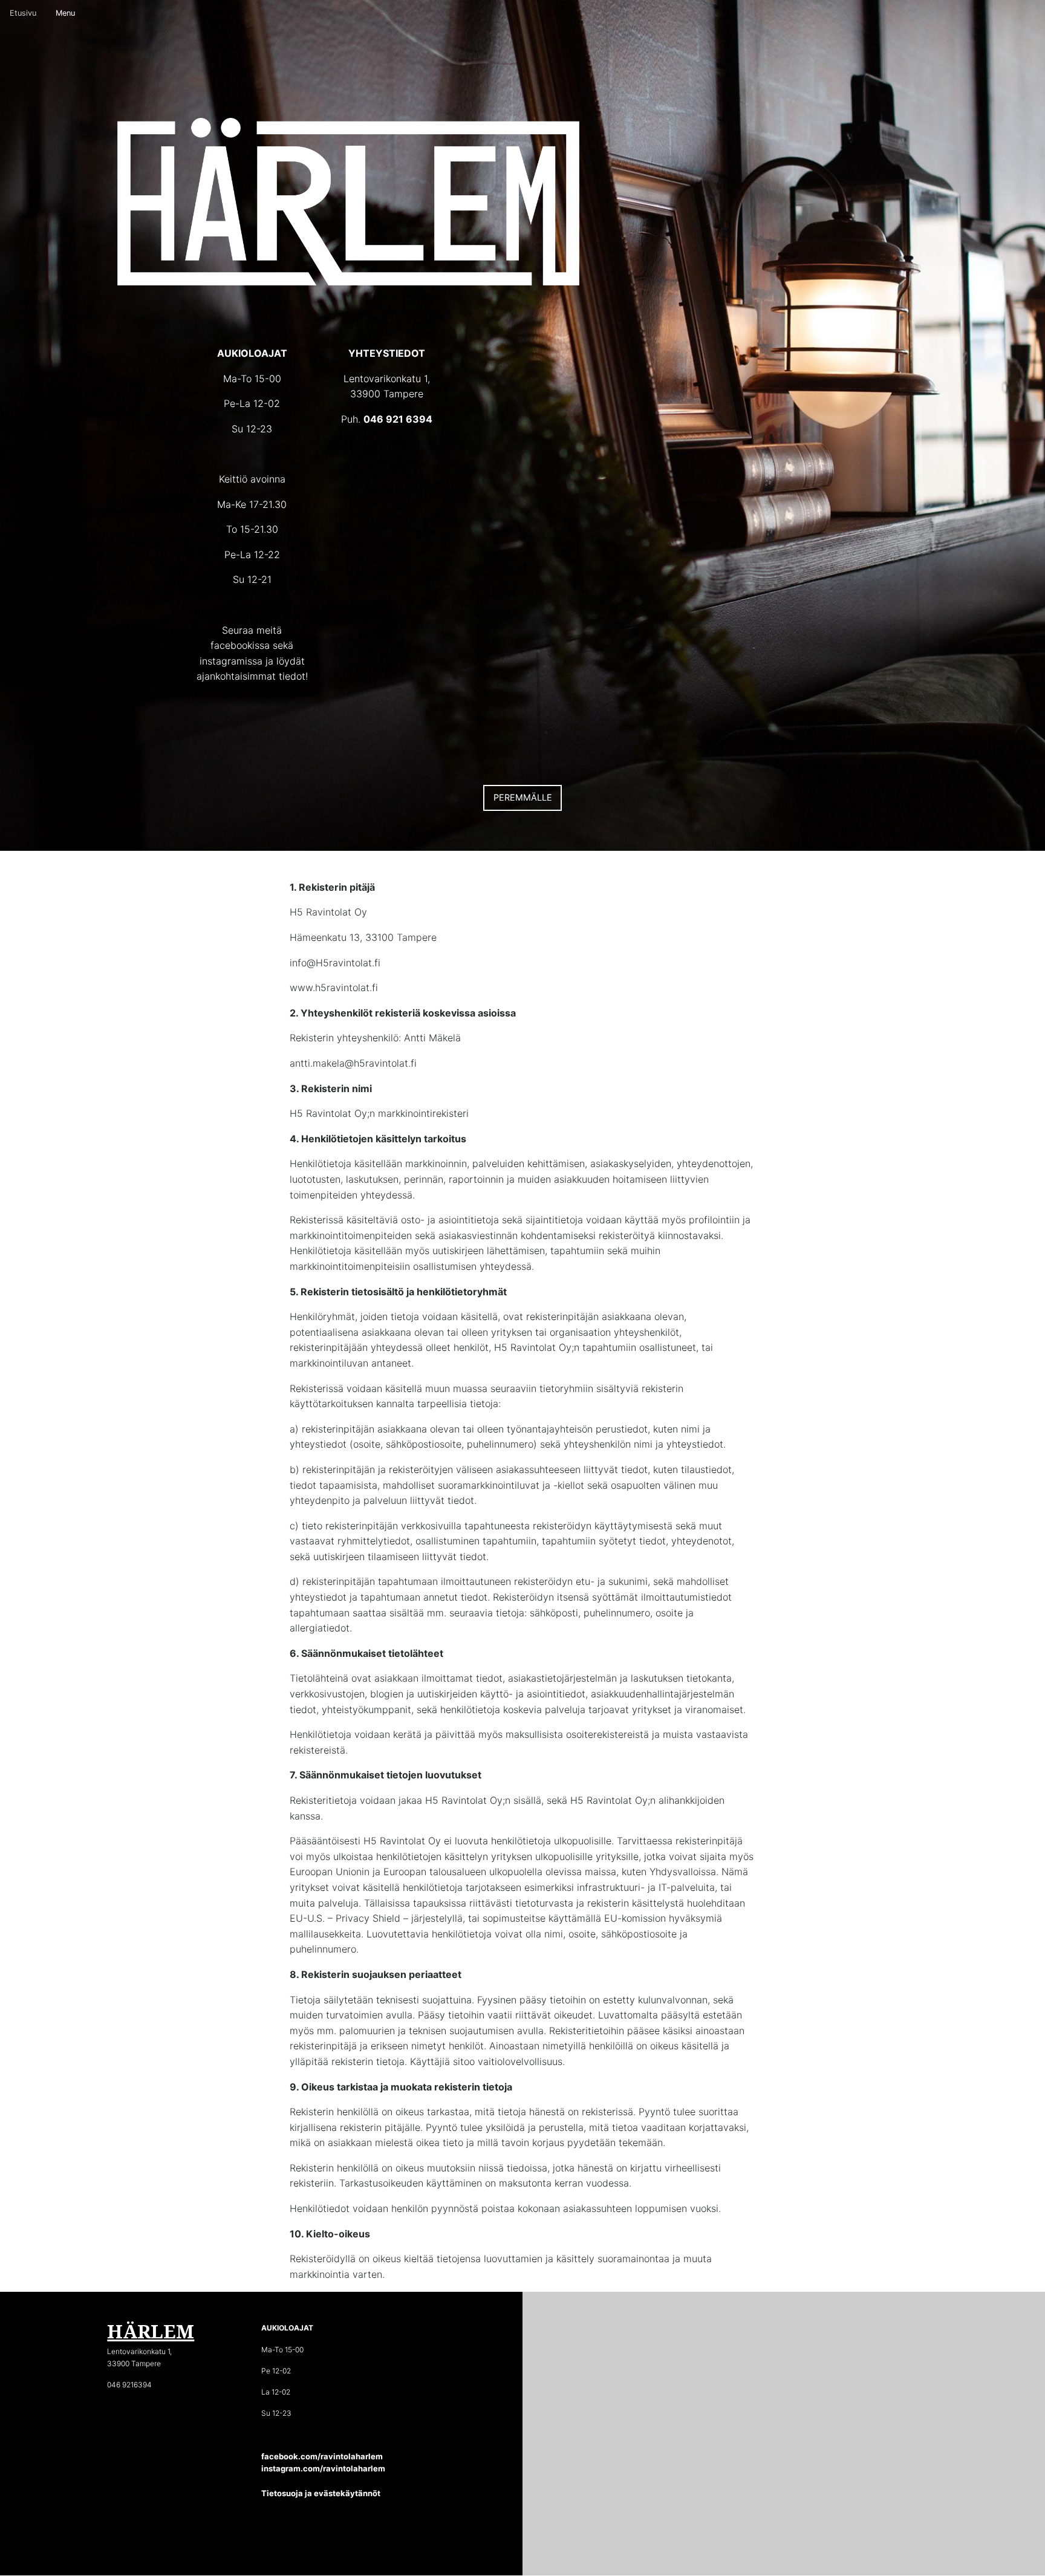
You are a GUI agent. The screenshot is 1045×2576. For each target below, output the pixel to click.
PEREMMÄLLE (523, 797)
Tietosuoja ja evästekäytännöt (321, 2493)
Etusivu (23, 13)
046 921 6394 (398, 419)
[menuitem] (23, 14)
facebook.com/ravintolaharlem (322, 2456)
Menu (65, 13)
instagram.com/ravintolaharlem (323, 2468)
